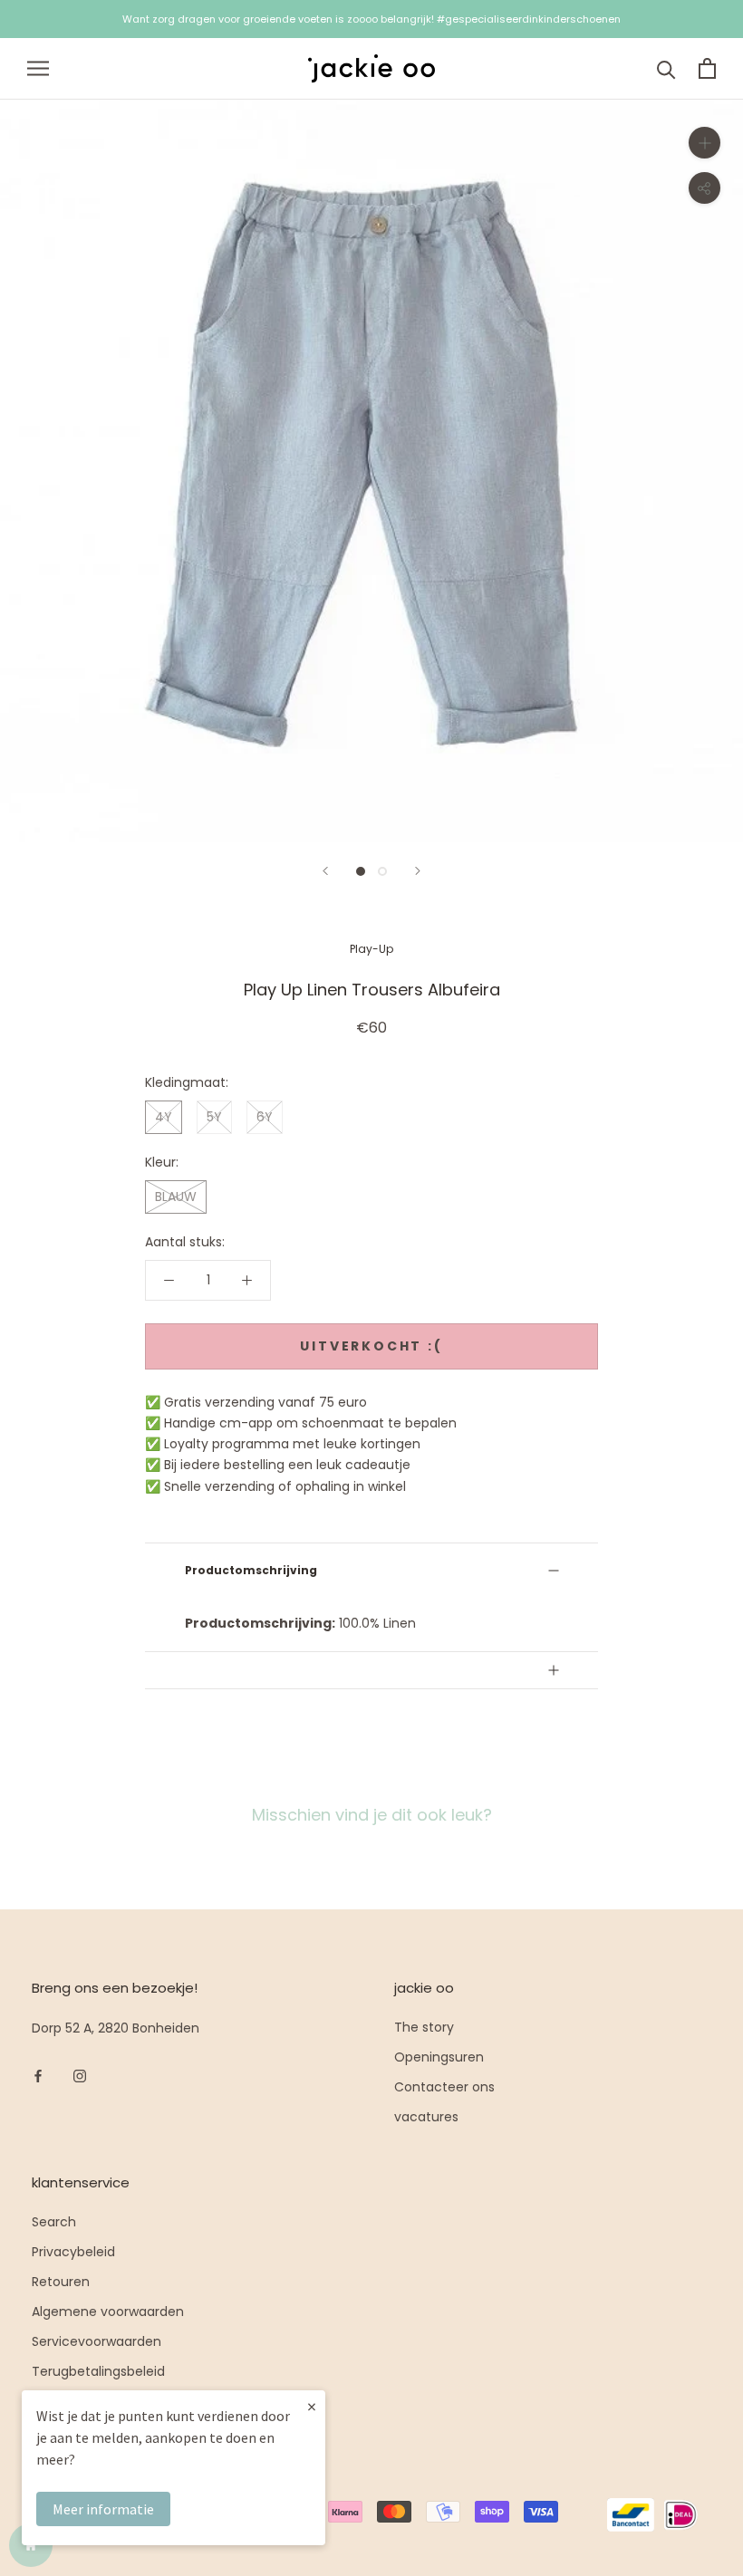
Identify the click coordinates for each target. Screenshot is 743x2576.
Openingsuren (439, 2057)
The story (424, 2027)
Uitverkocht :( (371, 1346)
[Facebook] (38, 2076)
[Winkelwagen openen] (707, 68)
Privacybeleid (73, 2252)
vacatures (426, 2117)
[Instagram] (80, 2076)
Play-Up (371, 949)
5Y (214, 1117)
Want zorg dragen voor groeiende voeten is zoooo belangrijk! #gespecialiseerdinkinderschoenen (371, 19)
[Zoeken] (666, 68)
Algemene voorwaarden (108, 2312)
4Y (164, 1117)
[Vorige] (325, 871)
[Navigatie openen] (38, 68)
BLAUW (176, 1197)
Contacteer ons (444, 2087)
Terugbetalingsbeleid (98, 2371)
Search (54, 2222)
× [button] (312, 2406)
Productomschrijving (251, 1570)
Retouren (61, 2282)
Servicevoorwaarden (96, 2341)
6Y (265, 1117)
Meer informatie (103, 2509)
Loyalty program (83, 2401)
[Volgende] (418, 871)
